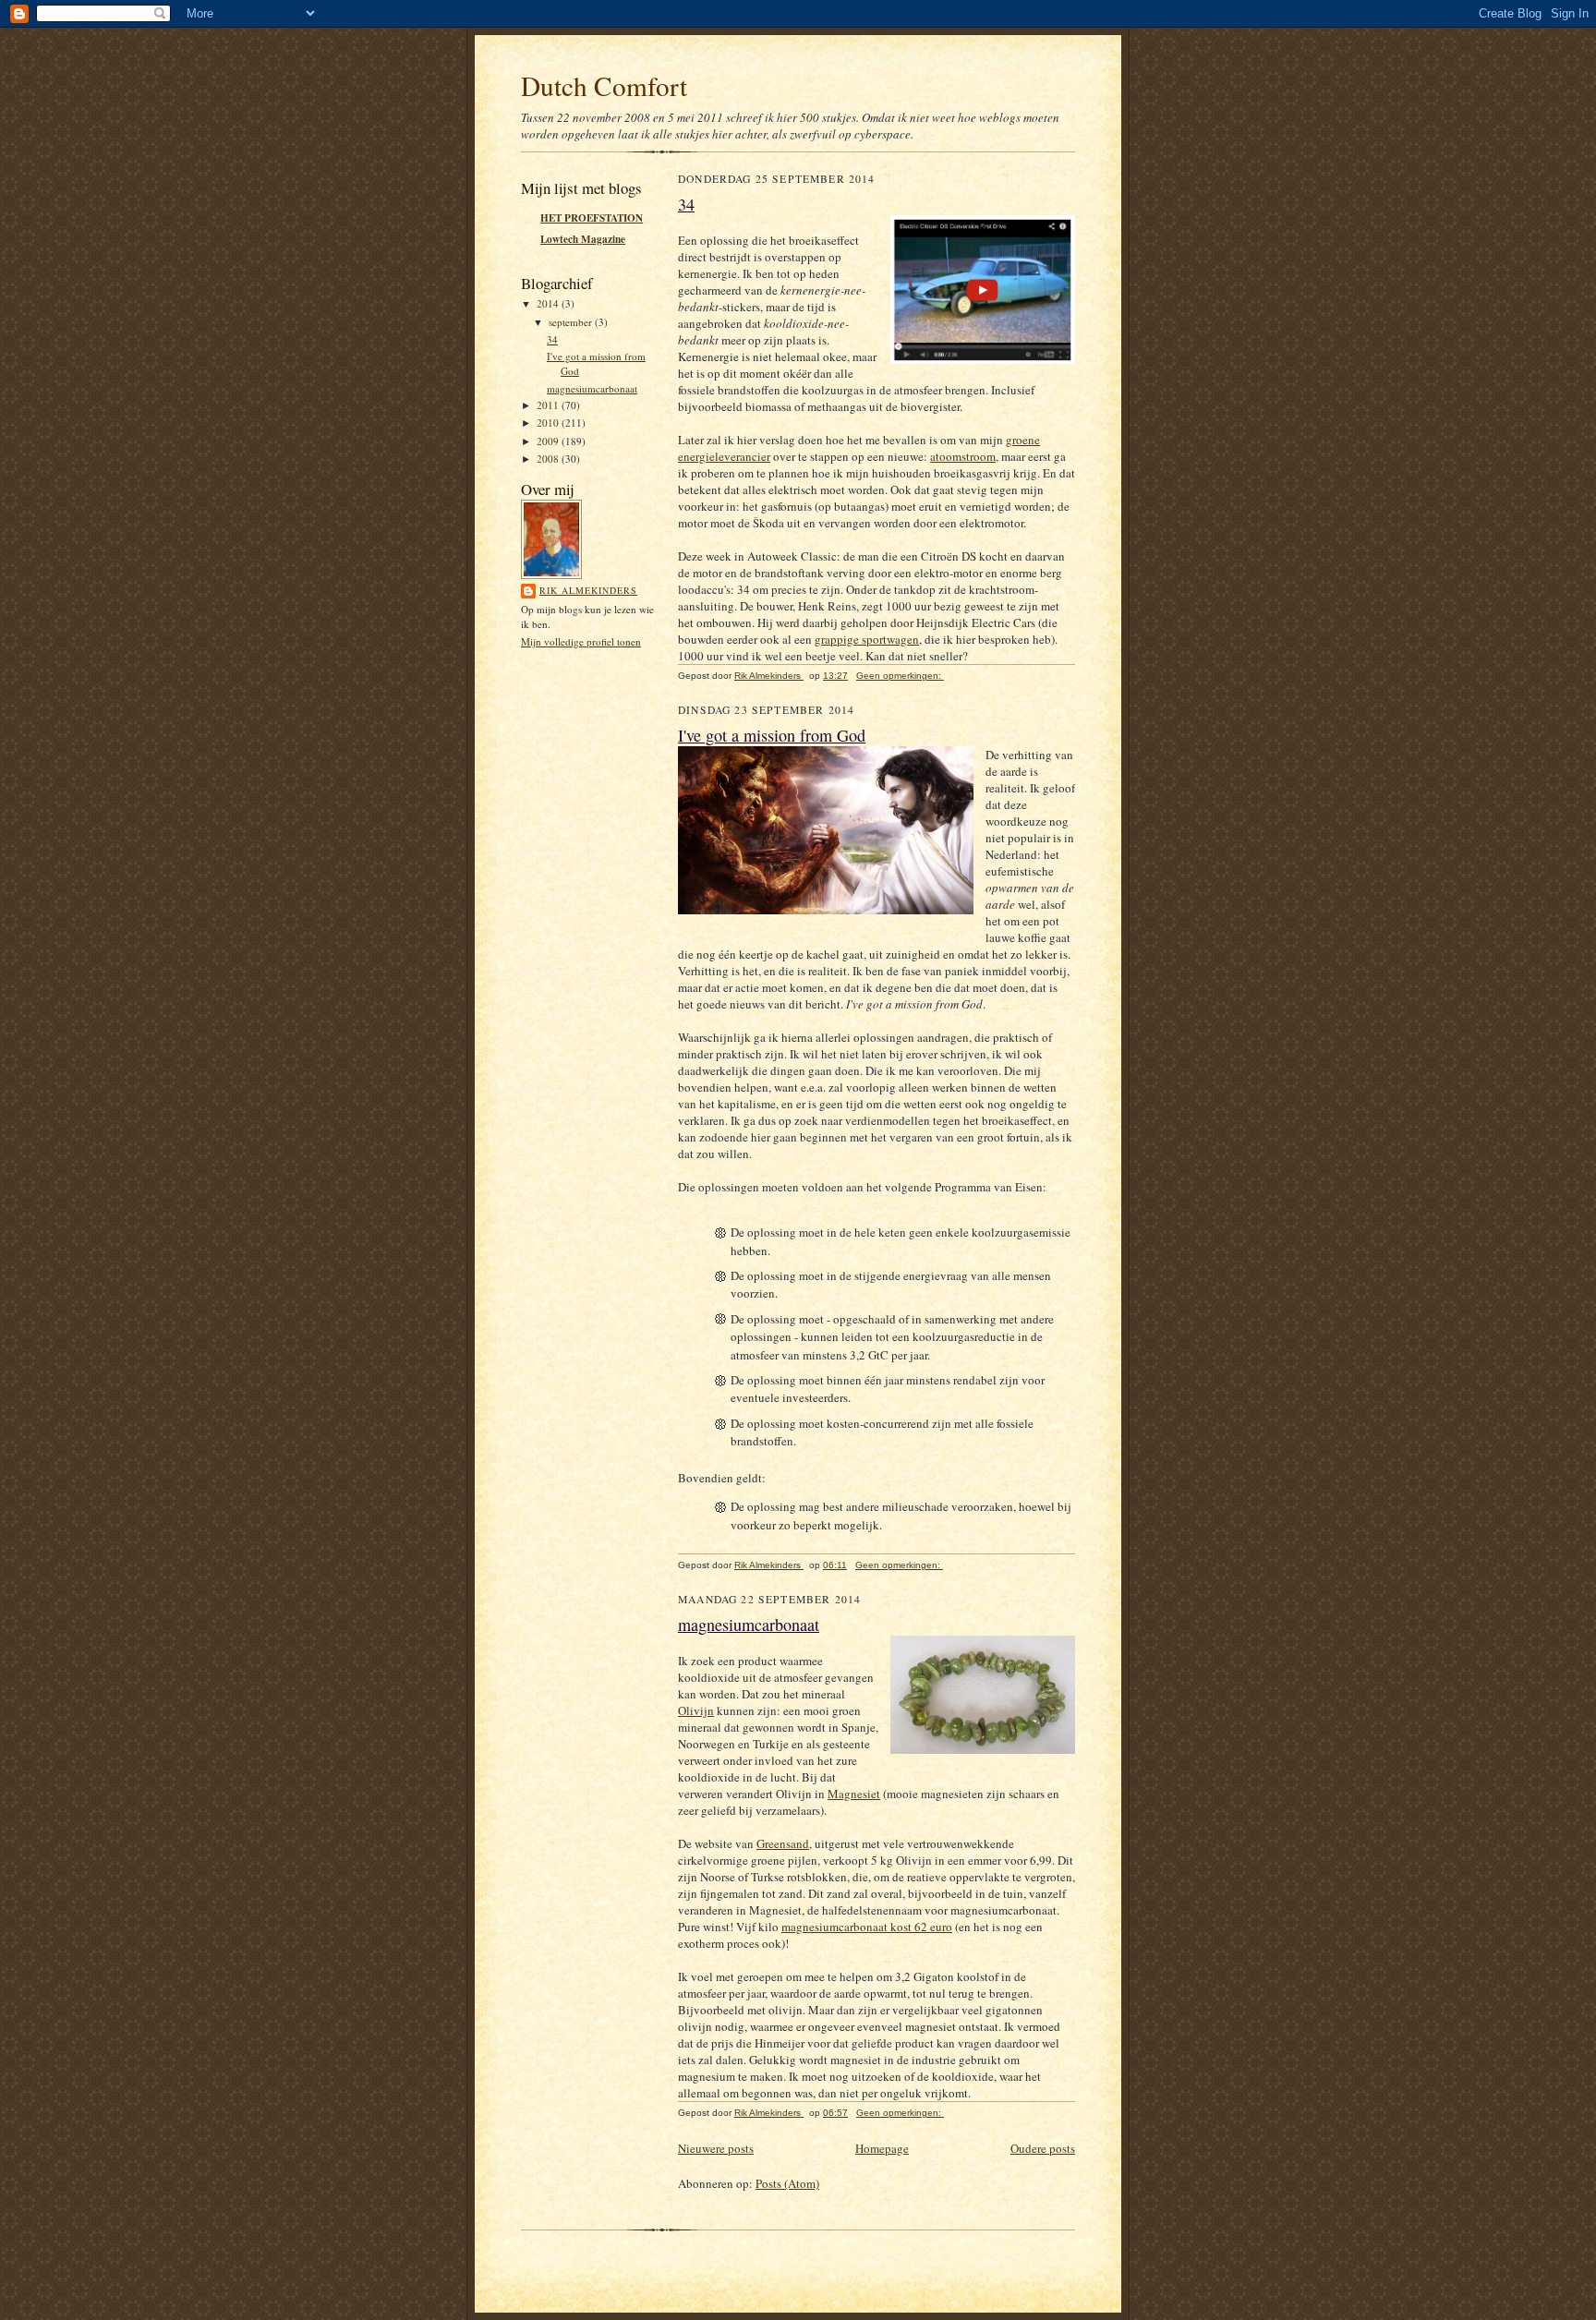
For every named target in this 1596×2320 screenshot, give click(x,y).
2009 (549, 441)
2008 (549, 459)
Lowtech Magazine (583, 239)
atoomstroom (963, 456)
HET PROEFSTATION (592, 218)
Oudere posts (1043, 2148)
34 (552, 339)
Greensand (783, 1843)
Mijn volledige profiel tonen (581, 641)
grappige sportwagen (867, 639)
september (572, 322)
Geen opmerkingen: (900, 676)
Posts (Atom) (787, 2183)
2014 (549, 303)
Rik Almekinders (588, 590)
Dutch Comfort (604, 85)
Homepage (882, 2148)
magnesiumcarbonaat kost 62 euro (867, 1927)
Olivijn (696, 1710)
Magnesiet (854, 1794)
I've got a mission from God (772, 735)
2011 (549, 405)
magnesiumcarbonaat (592, 388)
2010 (549, 423)
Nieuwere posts (716, 2148)
